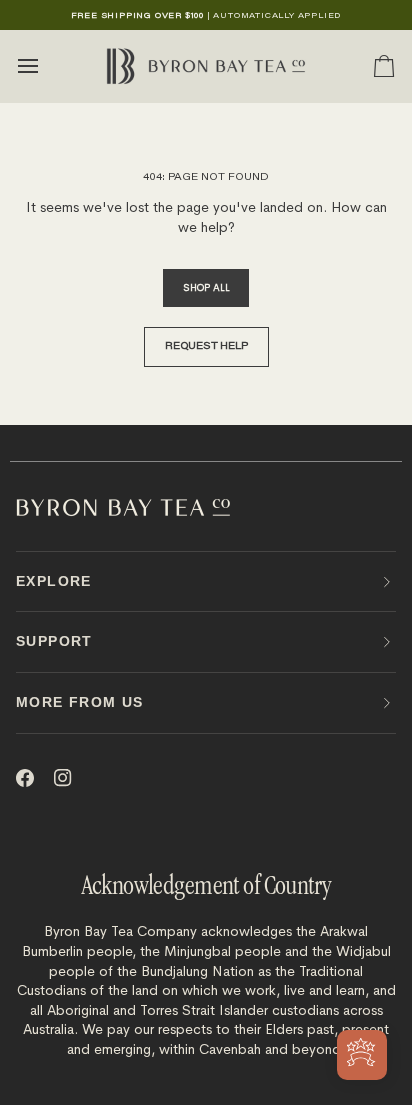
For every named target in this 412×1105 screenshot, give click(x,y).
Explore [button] (54, 581)
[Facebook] (25, 778)
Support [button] (54, 641)
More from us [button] (80, 702)
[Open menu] (46, 66)
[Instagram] (63, 778)
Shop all (206, 287)
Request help (206, 347)
